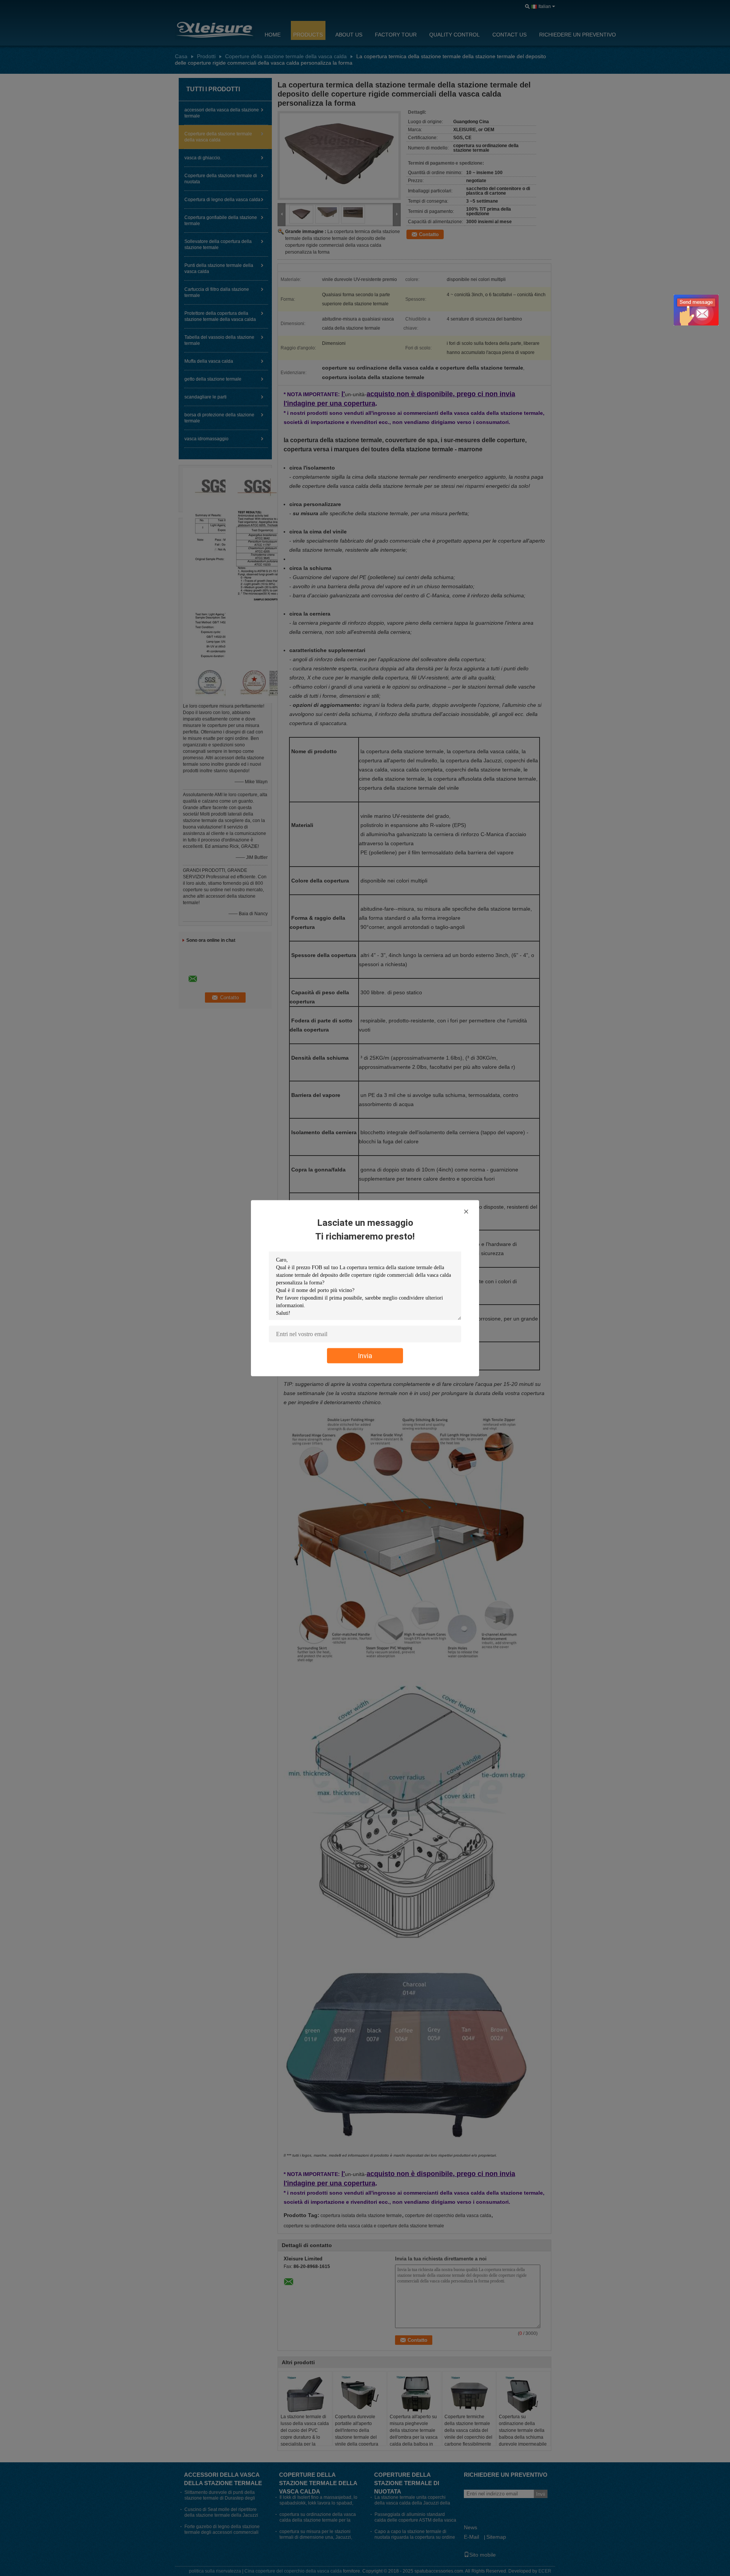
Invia (365, 1355)
